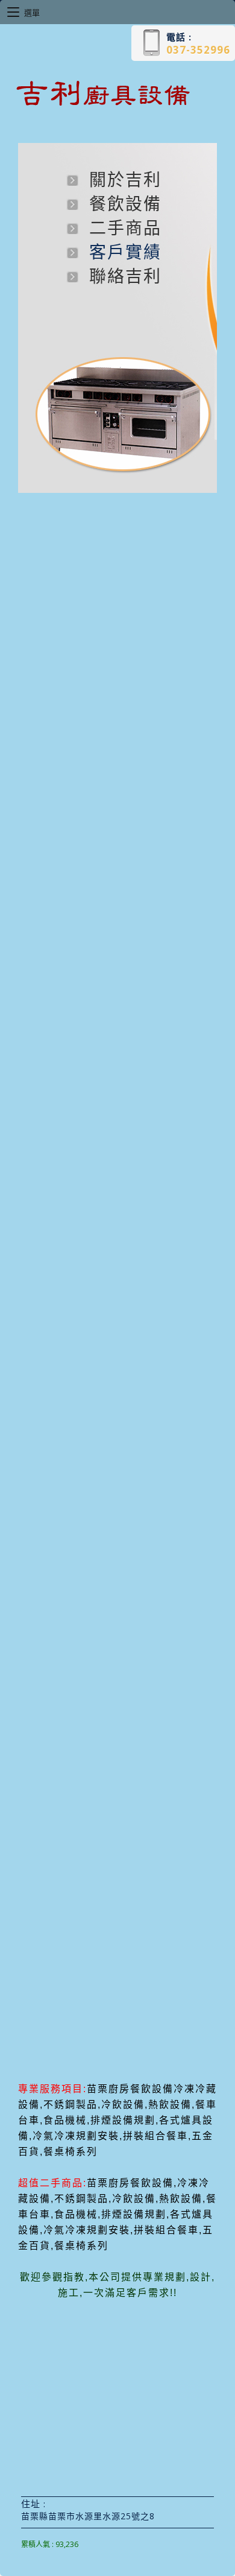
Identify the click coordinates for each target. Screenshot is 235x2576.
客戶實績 (125, 252)
